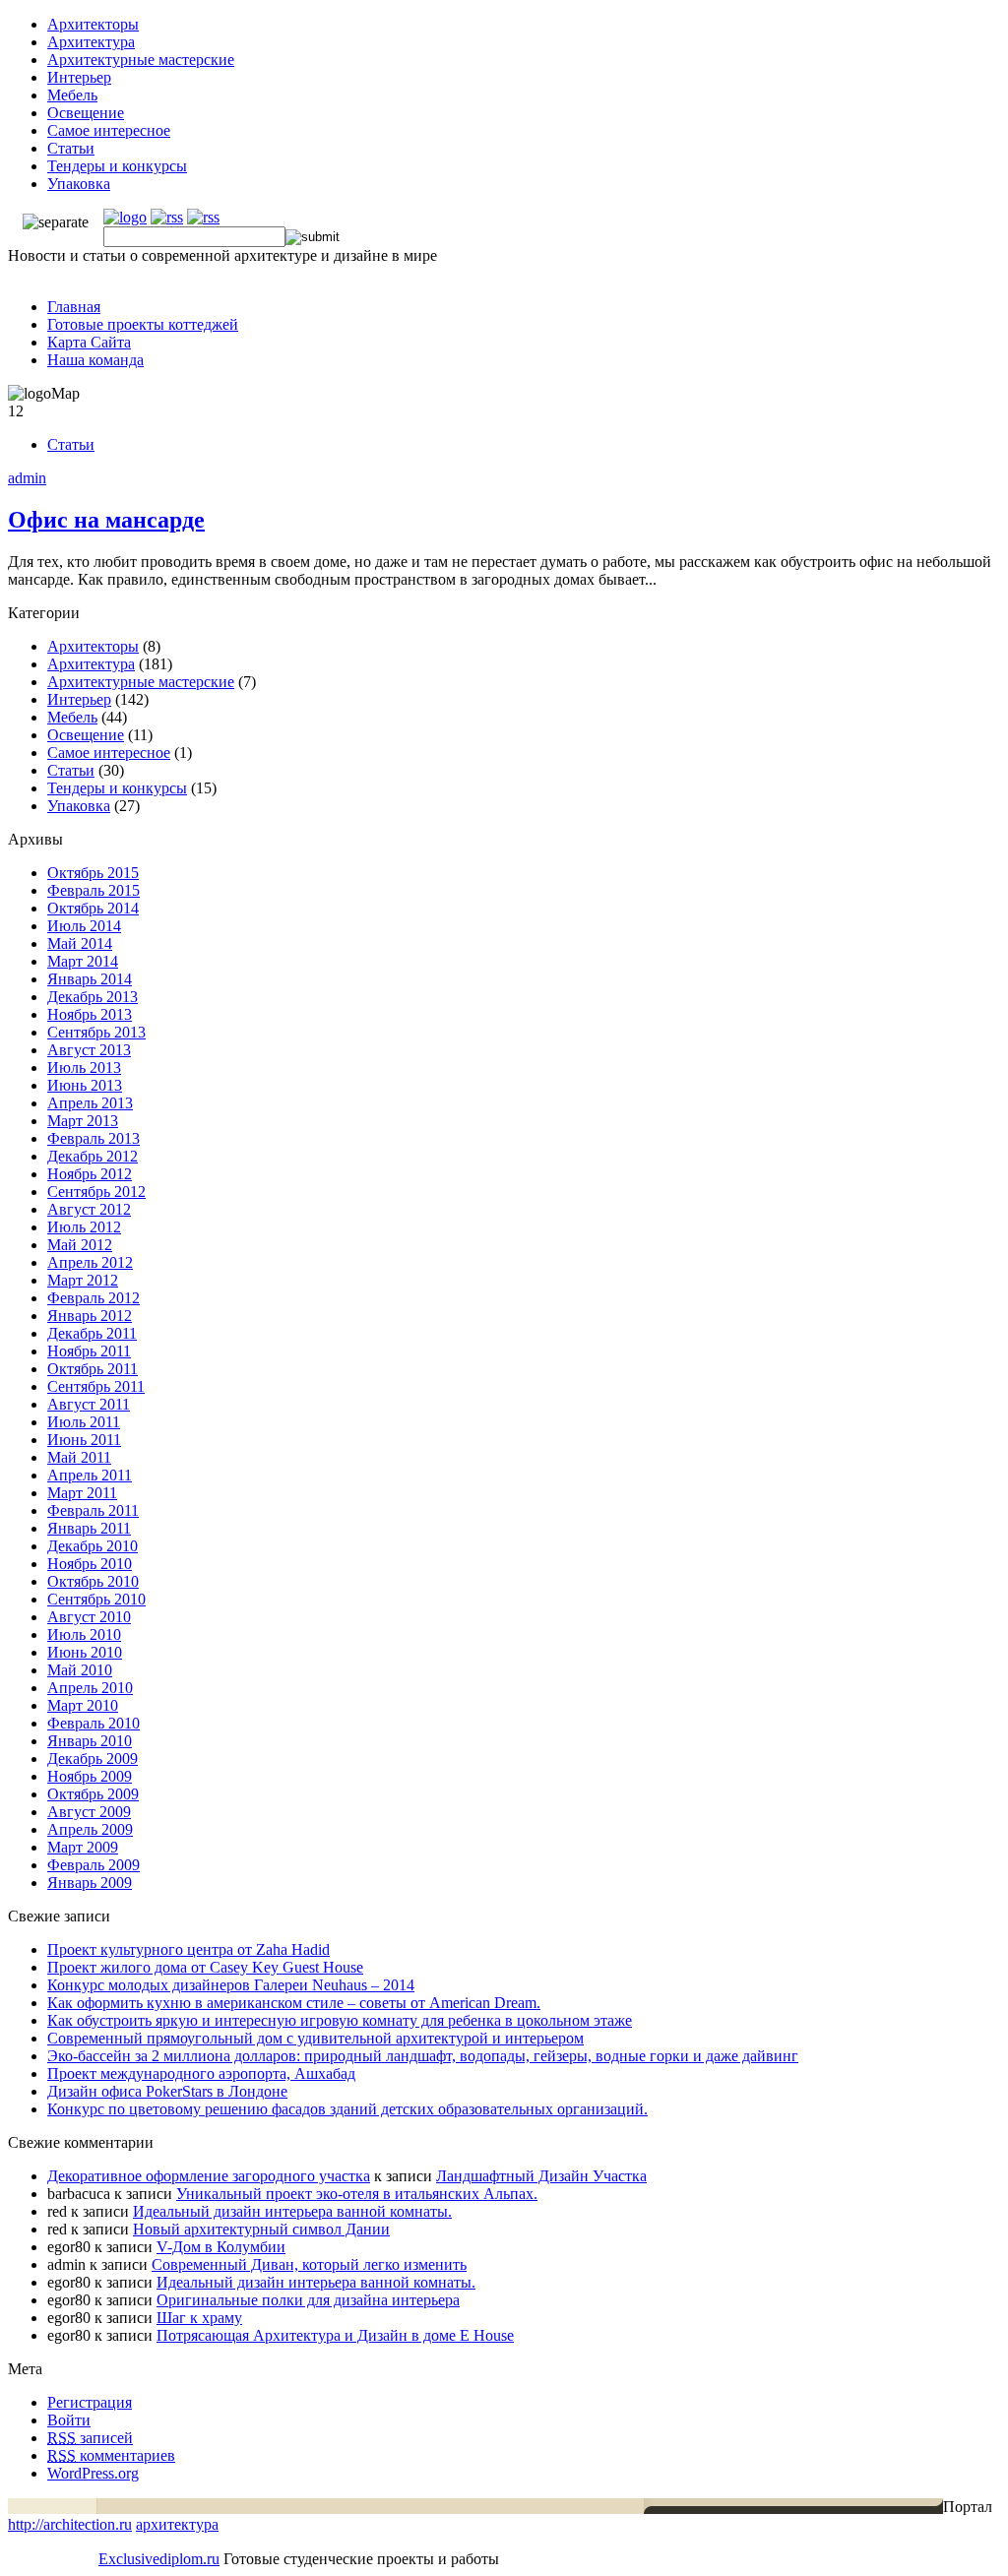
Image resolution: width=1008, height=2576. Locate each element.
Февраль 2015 (94, 890)
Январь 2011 (89, 1528)
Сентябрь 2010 (96, 1599)
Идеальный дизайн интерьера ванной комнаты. (292, 2211)
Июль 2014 (84, 926)
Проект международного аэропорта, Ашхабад (201, 2073)
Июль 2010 (84, 1634)
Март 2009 (83, 1847)
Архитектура (91, 42)
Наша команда (95, 360)
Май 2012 (80, 1245)
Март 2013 (83, 1121)
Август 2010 (89, 1617)
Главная (74, 307)
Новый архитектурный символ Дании (261, 2229)
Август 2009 (89, 1812)
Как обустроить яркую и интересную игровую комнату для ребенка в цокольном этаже (340, 2020)
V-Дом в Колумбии (221, 2247)
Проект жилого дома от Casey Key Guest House (205, 1967)
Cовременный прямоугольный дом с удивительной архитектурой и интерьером (315, 2038)
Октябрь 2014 (93, 908)
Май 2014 (80, 943)
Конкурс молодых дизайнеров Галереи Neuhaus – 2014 (231, 1985)
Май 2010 (80, 1670)
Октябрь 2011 (93, 1369)
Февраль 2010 (94, 1723)
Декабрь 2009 (93, 1759)
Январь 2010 (90, 1741)
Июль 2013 (84, 1068)
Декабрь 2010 (93, 1546)
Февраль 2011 (93, 1510)
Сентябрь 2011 (96, 1386)
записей (90, 2438)
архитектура (177, 2524)
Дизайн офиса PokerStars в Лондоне (167, 2091)
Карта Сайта (89, 342)
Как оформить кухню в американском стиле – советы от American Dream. (294, 2003)
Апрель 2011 (90, 1475)
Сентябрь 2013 (96, 1032)
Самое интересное (109, 130)
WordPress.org (93, 2473)
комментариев (111, 2455)
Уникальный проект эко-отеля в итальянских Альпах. (357, 2194)
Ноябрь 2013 (90, 1014)
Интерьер (79, 77)
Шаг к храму (199, 2318)
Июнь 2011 (84, 1440)
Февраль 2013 (94, 1138)
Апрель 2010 (90, 1688)
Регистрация (90, 2402)
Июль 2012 (84, 1227)
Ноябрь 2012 (90, 1174)
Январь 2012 (90, 1316)
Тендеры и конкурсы (117, 166)
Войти (69, 2420)
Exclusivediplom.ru (159, 2559)
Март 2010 (83, 1705)
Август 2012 (89, 1209)
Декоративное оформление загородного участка (209, 2176)
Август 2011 (89, 1404)
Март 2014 (83, 961)
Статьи (71, 148)
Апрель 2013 (90, 1103)
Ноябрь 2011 (89, 1351)
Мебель (72, 95)
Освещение (86, 113)
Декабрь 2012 (93, 1156)
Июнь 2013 (85, 1085)
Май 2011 (79, 1457)
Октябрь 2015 (93, 873)
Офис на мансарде (106, 520)
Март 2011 (82, 1493)
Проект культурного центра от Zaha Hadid (189, 1949)
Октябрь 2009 (93, 1794)
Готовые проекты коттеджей (143, 324)
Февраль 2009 (94, 1865)
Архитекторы (93, 24)
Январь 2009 (90, 1883)
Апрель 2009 (90, 1829)
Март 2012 (83, 1280)
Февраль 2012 (94, 1298)
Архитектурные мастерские (141, 60)
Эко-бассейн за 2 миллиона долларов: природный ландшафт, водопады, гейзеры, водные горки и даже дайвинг (423, 2056)
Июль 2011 (84, 1422)
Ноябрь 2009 (90, 1776)
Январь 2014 (90, 979)
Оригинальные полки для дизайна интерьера (308, 2300)
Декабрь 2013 (93, 997)
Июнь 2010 (85, 1652)
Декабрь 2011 (92, 1333)
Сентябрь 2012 (96, 1192)
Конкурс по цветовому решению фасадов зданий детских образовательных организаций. (347, 2109)
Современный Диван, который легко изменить (309, 2264)
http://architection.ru (70, 2524)
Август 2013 (89, 1050)
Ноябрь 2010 (90, 1564)
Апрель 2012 (90, 1262)
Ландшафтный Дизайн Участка (541, 2176)
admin (27, 478)
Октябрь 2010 (93, 1581)
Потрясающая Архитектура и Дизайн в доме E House (335, 2335)
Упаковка (79, 184)
